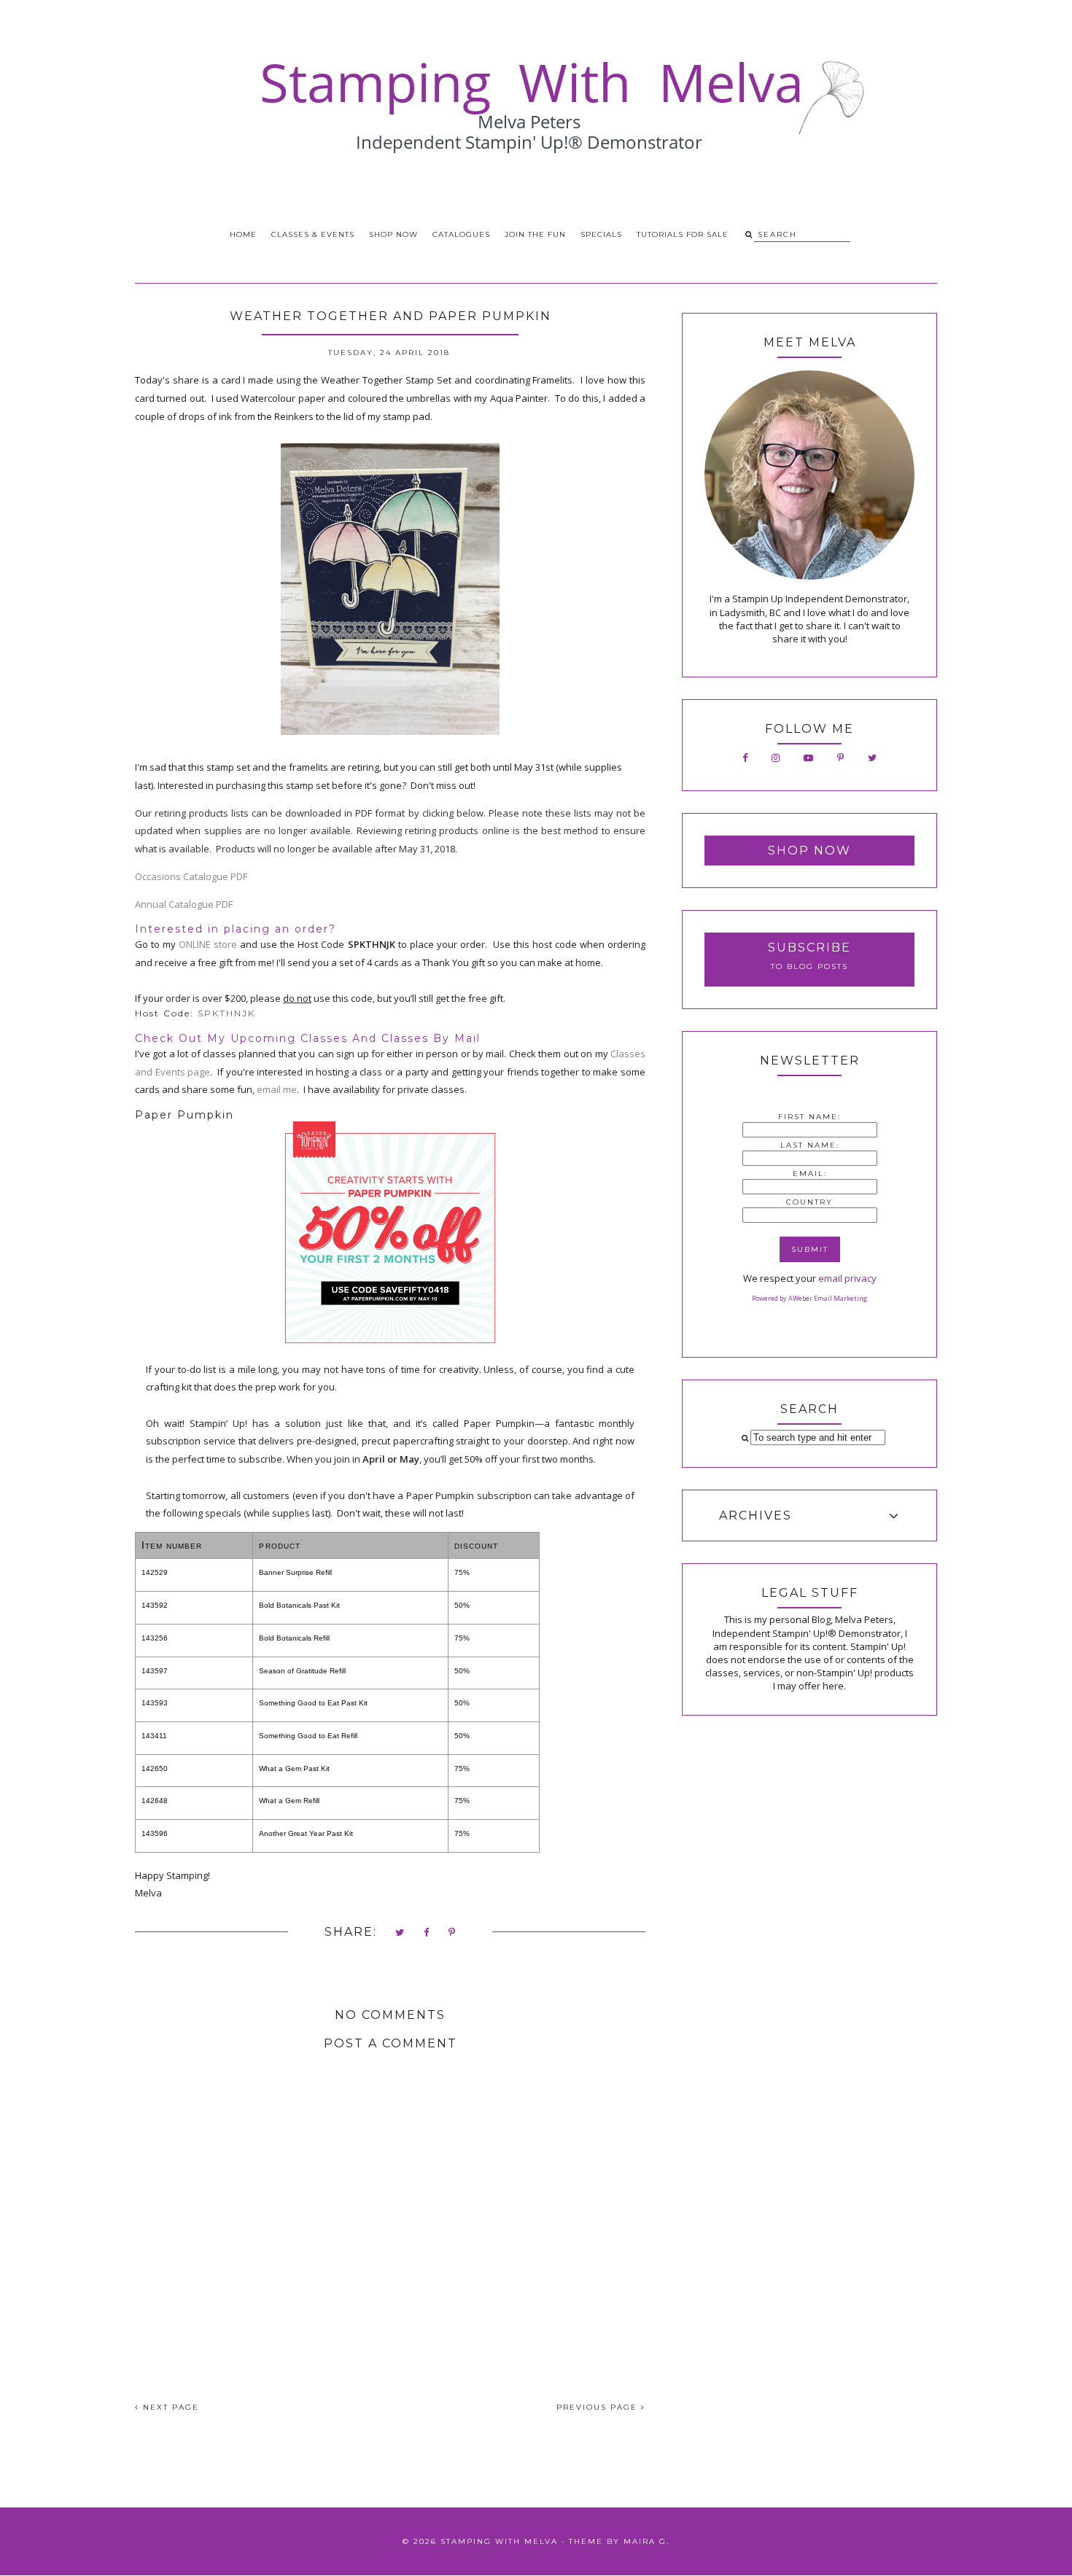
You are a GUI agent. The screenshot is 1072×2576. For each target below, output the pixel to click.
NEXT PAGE (169, 2407)
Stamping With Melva (499, 2541)
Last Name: (810, 1145)
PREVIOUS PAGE (599, 2407)
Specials (601, 234)
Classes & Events (313, 234)
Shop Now (393, 234)
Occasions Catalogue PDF (191, 876)
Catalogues (461, 234)
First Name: (809, 1117)
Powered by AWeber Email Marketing (809, 1298)
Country (809, 1202)
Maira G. (646, 2541)
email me (277, 1089)
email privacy (847, 1278)
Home (243, 234)
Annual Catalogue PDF (184, 904)
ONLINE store (208, 944)
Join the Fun (535, 234)
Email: (810, 1174)
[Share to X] (400, 1933)
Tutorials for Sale (683, 234)
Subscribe (809, 947)
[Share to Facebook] (427, 1933)
